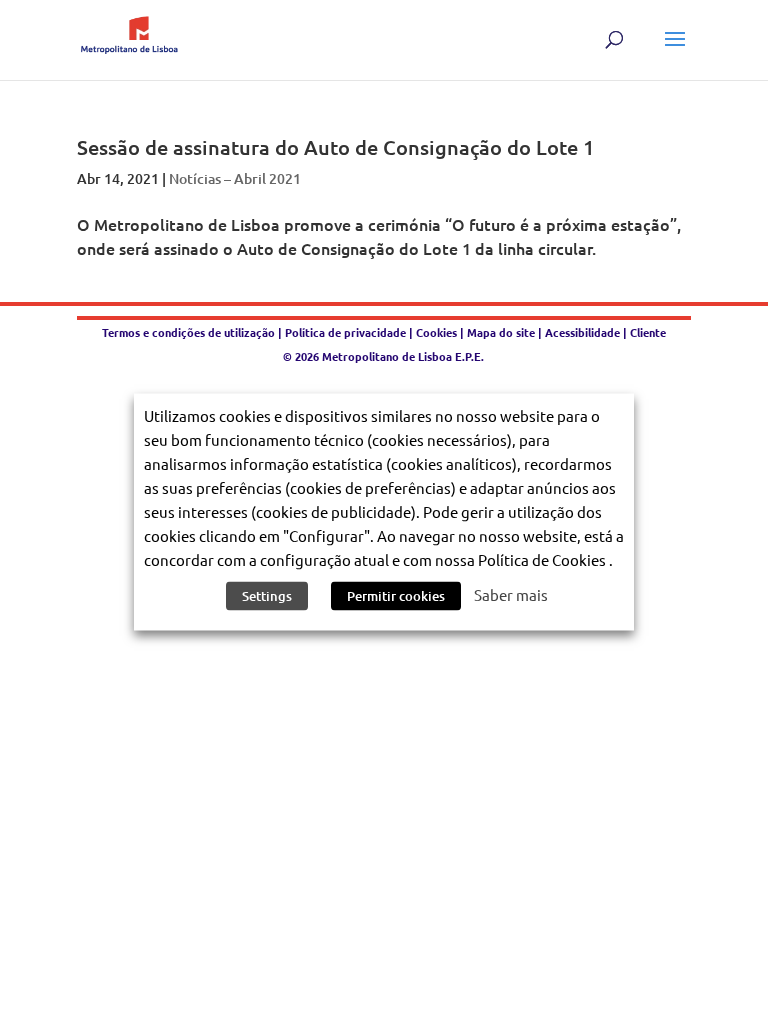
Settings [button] (267, 596)
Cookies (436, 332)
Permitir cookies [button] (396, 596)
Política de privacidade (347, 332)
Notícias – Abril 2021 (235, 178)
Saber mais (511, 594)
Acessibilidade (582, 332)
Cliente (648, 332)
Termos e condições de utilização (190, 332)
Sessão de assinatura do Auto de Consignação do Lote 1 (335, 147)
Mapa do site (501, 332)
